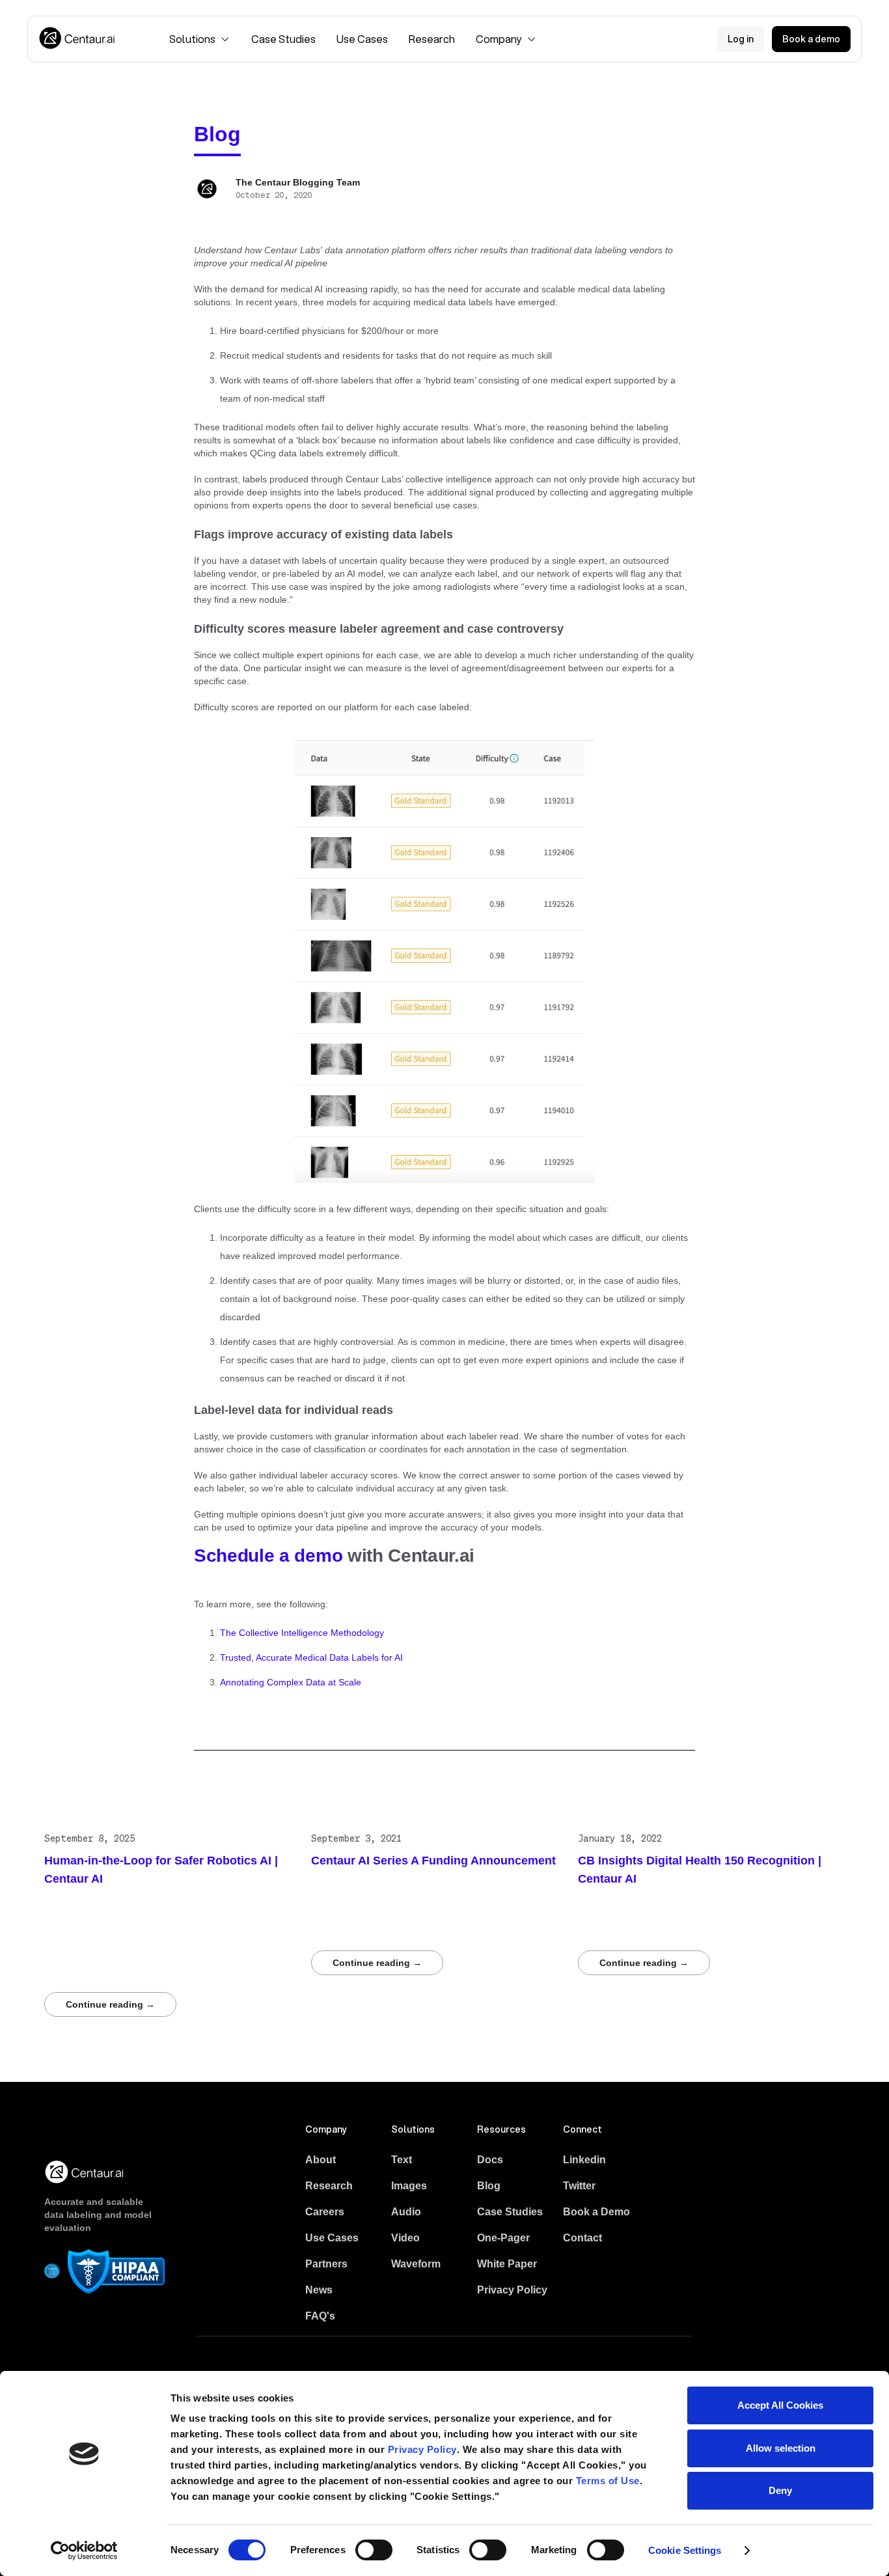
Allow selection (781, 2448)
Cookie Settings (685, 2550)
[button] (200, 39)
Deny (780, 2490)
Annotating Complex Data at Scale (291, 1682)
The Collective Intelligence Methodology (302, 1633)
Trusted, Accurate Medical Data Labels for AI (311, 1657)
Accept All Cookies (780, 2405)
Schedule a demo (268, 1556)
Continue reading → (110, 2004)
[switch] (374, 2550)
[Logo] (78, 39)
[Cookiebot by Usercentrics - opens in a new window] (84, 2551)
